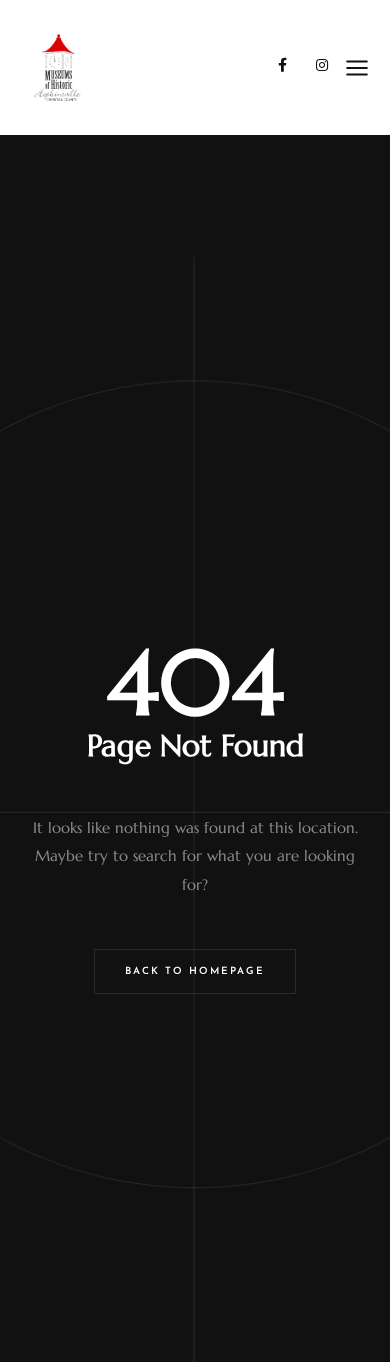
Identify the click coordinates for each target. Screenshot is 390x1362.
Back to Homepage (195, 971)
